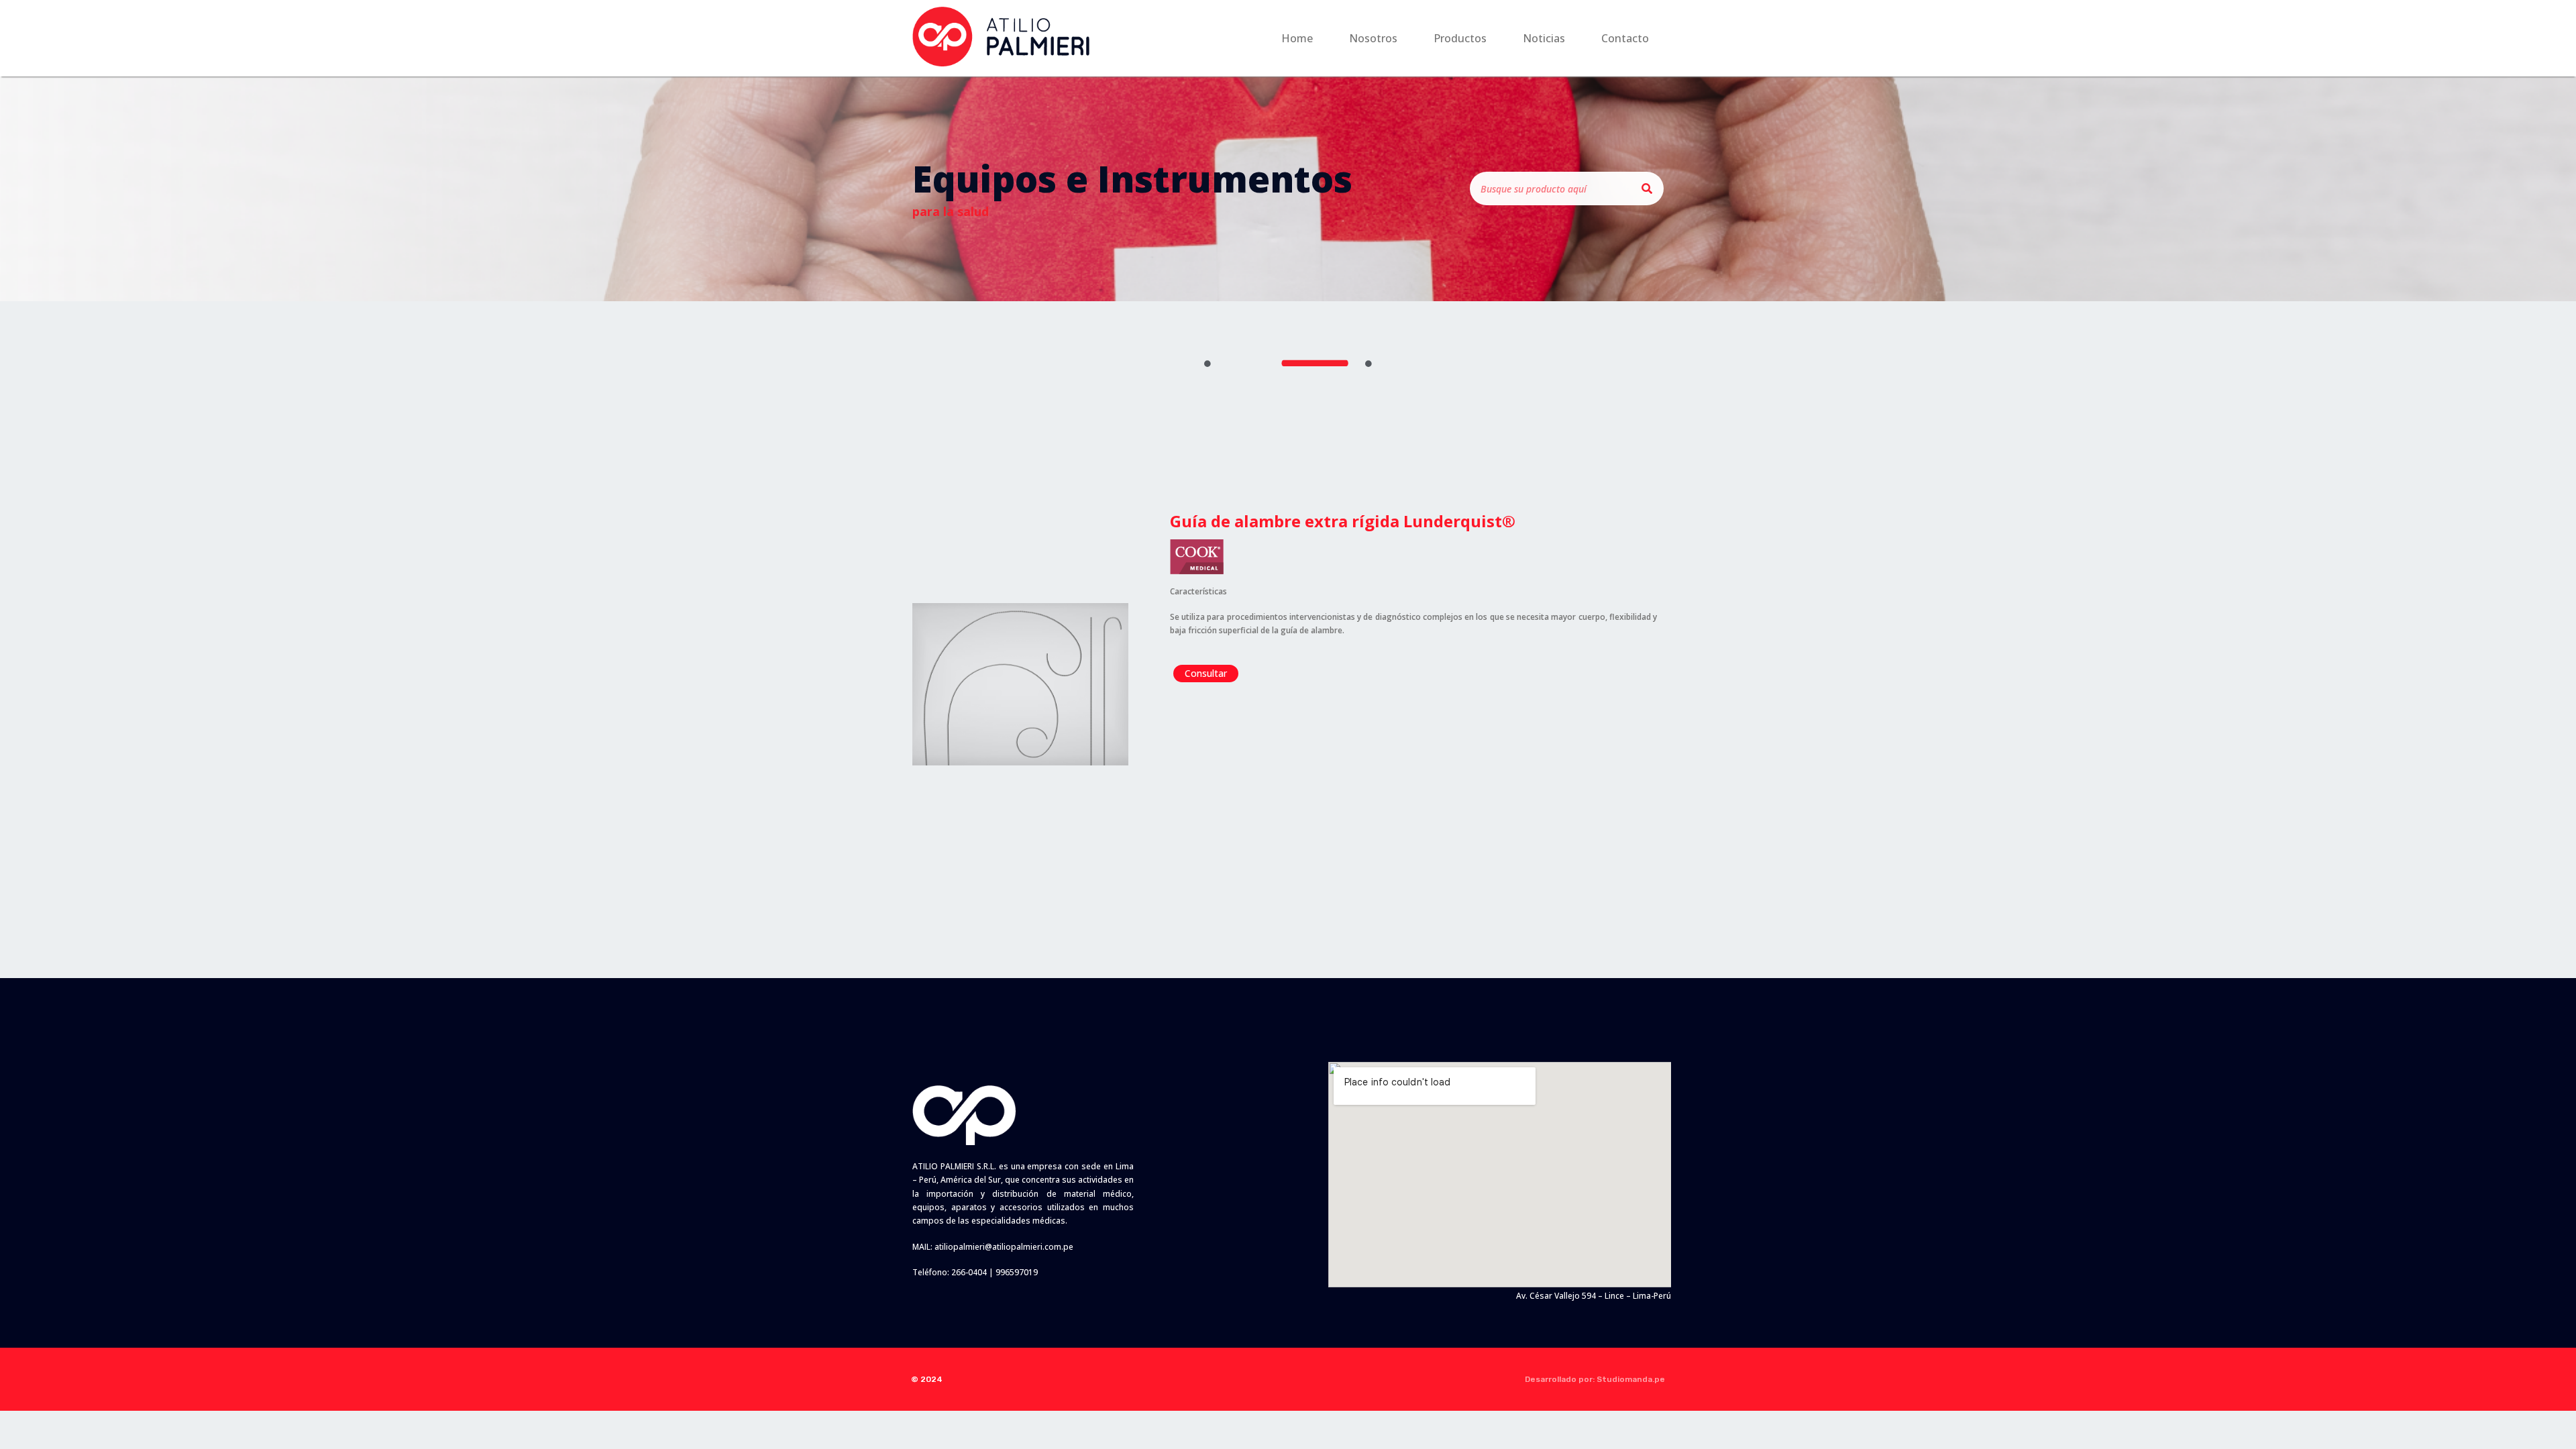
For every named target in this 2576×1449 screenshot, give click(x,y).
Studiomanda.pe (1631, 1379)
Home (1297, 38)
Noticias (1544, 38)
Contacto (1625, 38)
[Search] (1647, 189)
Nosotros (1373, 38)
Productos (1460, 38)
